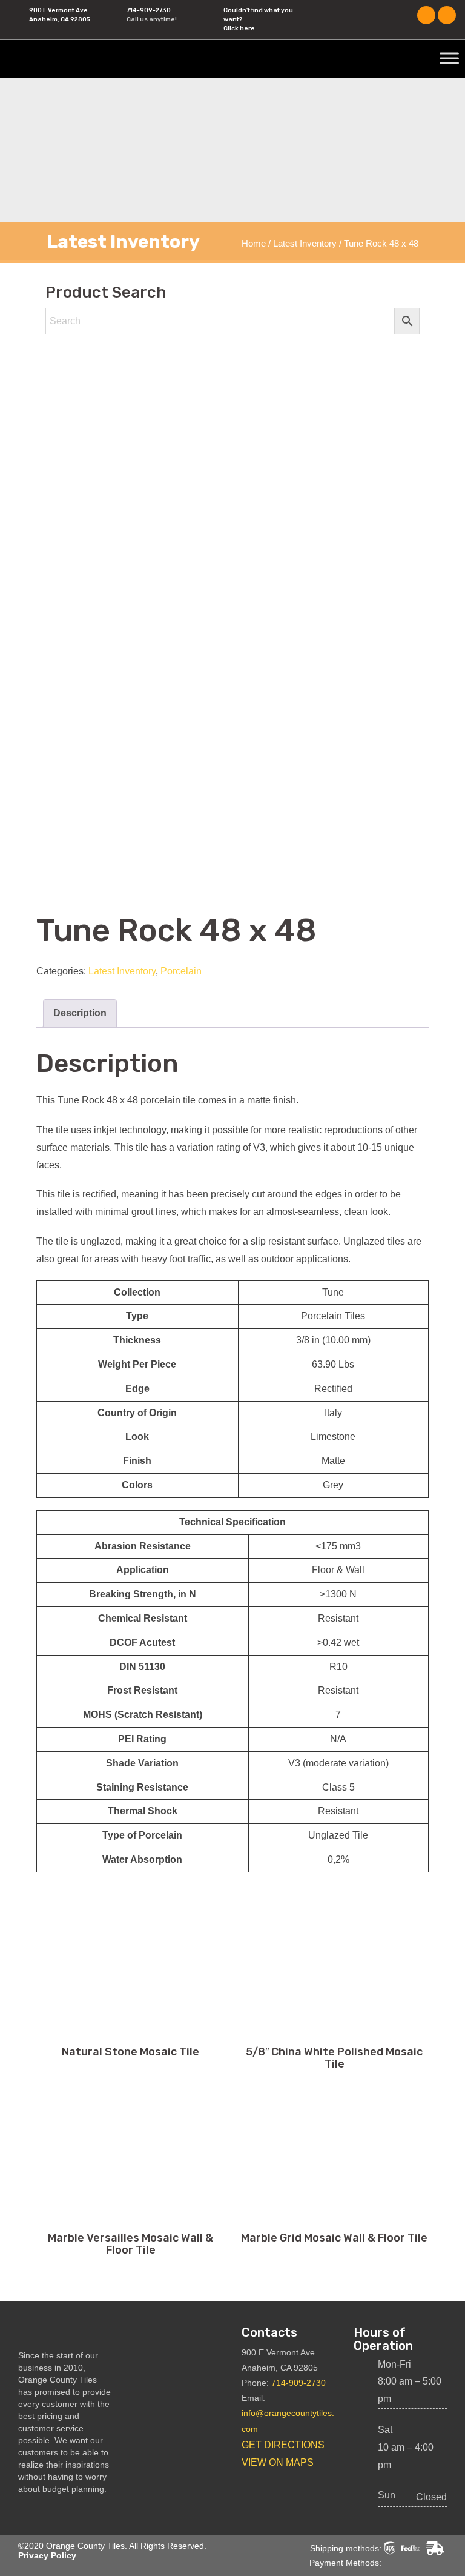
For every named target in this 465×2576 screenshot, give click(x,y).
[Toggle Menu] (449, 58)
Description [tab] (80, 1013)
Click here (239, 28)
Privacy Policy (47, 2555)
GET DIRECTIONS (283, 2445)
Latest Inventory (305, 244)
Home (254, 244)
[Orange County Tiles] (88, 58)
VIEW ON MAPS (278, 2462)
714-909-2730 (149, 10)
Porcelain (181, 971)
